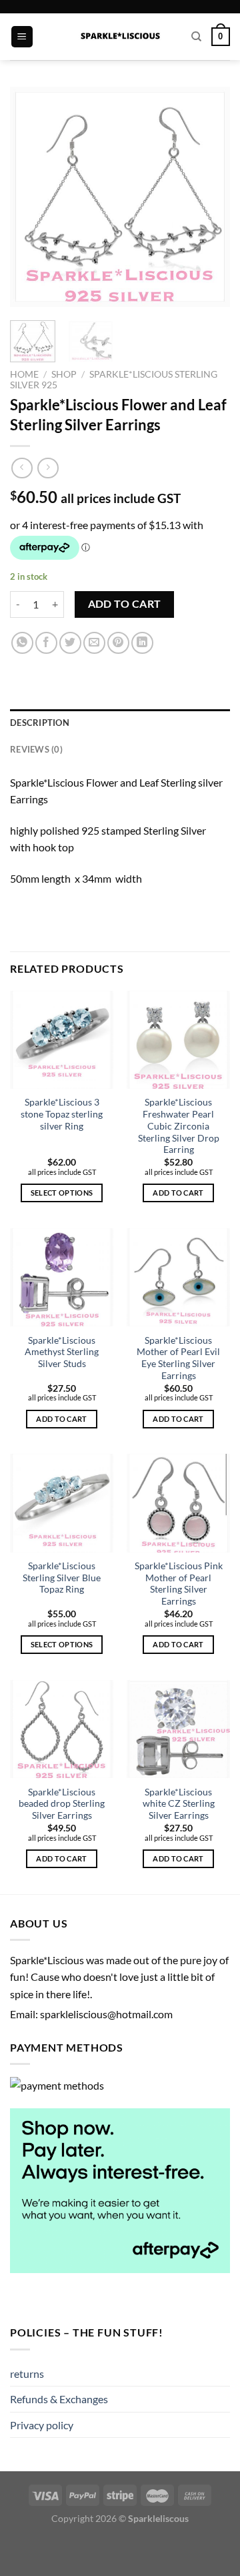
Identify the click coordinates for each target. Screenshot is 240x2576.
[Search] (196, 37)
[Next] (209, 197)
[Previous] (31, 197)
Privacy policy (42, 2425)
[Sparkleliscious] (120, 37)
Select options (62, 1193)
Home (24, 374)
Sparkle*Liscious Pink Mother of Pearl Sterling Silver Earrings (179, 1584)
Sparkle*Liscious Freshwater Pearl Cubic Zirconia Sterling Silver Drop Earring (179, 1126)
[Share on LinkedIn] (142, 643)
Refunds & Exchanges (59, 2399)
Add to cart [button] (178, 1193)
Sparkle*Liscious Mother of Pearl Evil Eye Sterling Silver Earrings (178, 1358)
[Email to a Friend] (94, 643)
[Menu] (22, 37)
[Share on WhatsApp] (22, 643)
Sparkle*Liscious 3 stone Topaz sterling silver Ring (62, 1114)
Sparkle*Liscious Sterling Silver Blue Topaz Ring (62, 1578)
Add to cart (125, 604)
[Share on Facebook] (46, 643)
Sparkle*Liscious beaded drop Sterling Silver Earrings (62, 1804)
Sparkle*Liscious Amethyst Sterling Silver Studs (62, 1352)
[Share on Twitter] (70, 643)
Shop (64, 374)
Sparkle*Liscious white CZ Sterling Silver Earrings (179, 1804)
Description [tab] (40, 723)
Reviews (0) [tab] (36, 749)
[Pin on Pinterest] (118, 643)
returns (27, 2374)
